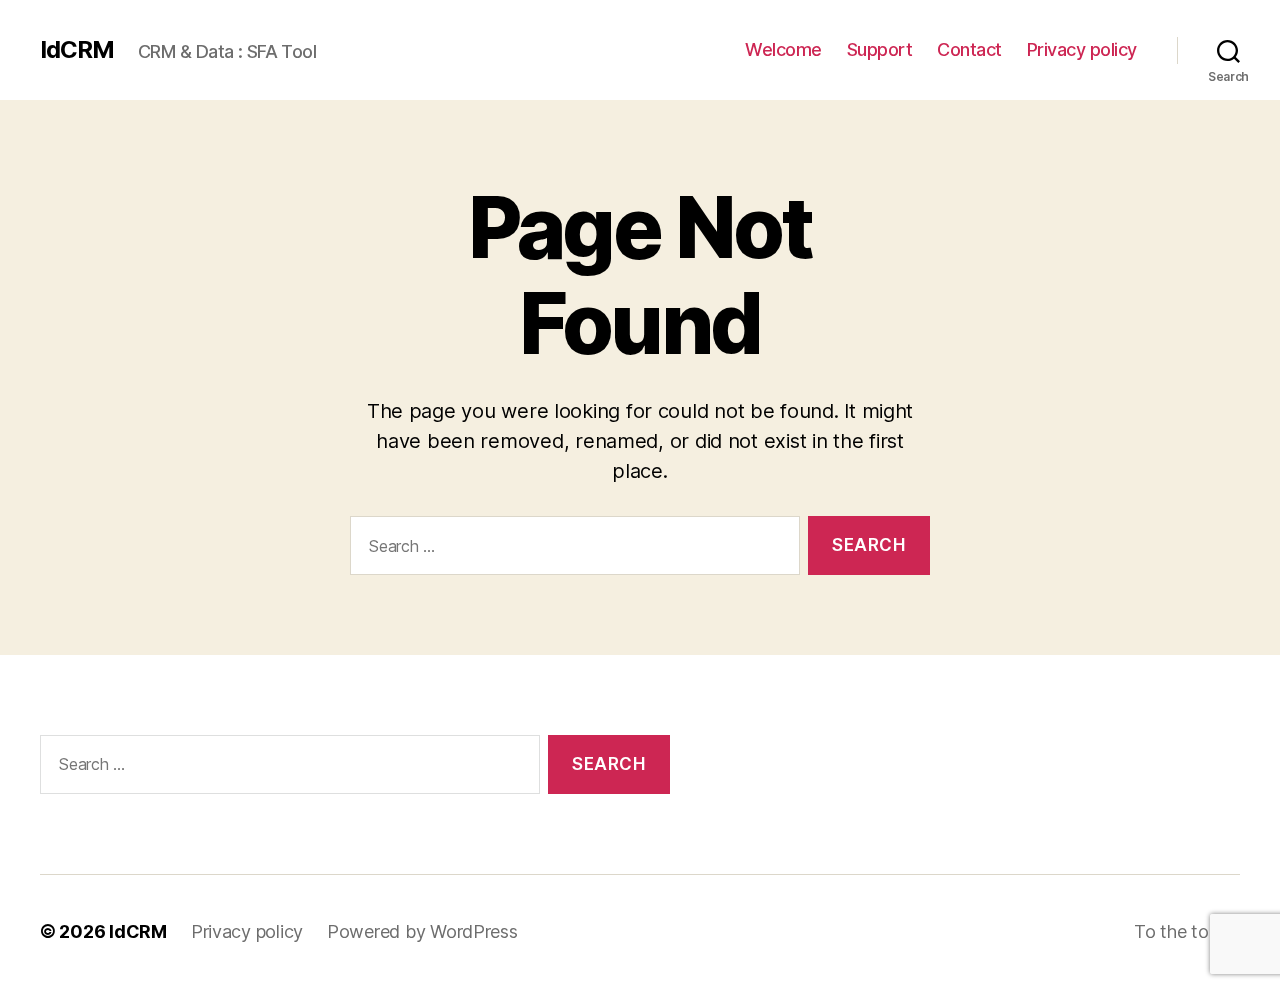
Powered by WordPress (422, 931)
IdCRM (77, 50)
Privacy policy (1082, 49)
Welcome (783, 49)
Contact (969, 49)
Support (880, 49)
